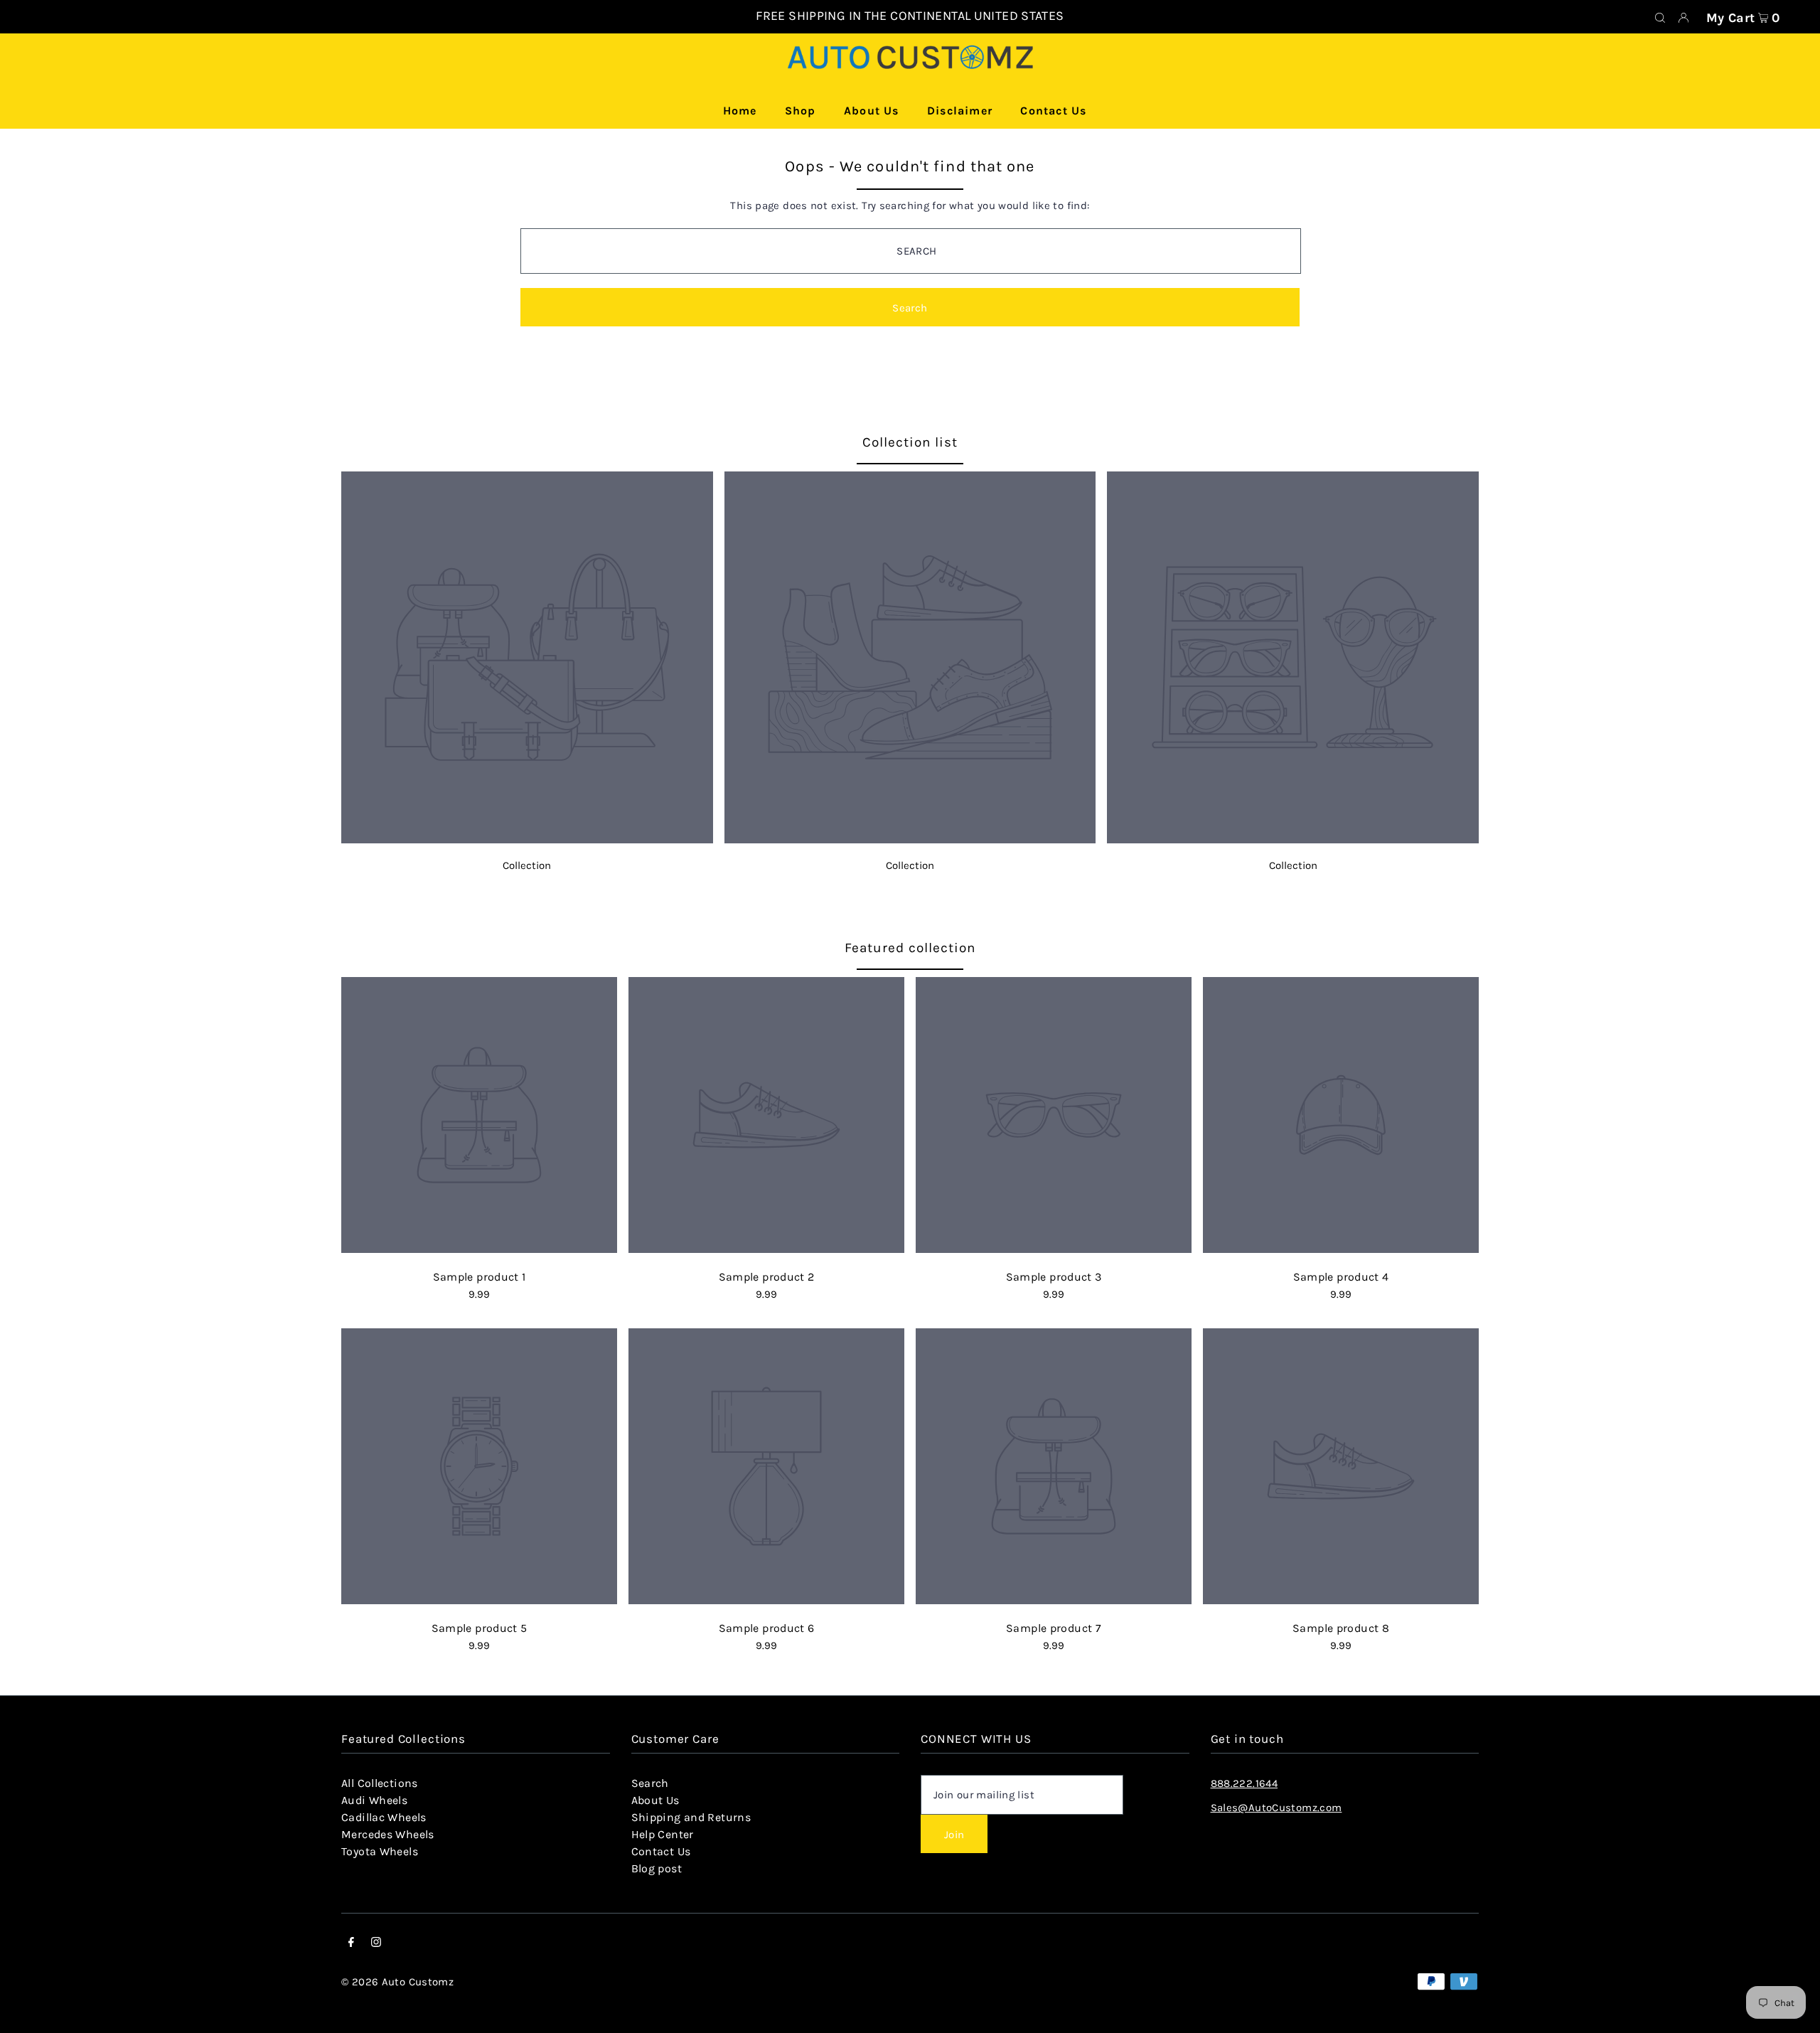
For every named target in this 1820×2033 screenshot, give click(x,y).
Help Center (663, 1834)
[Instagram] (376, 1943)
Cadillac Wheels (384, 1817)
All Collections (380, 1783)
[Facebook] (351, 1943)
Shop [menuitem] (801, 111)
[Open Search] (1660, 17)
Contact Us (661, 1851)
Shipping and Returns (691, 1817)
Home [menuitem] (740, 111)
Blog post (657, 1868)
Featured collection (910, 948)
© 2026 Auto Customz (397, 1982)
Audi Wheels (374, 1800)
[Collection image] (527, 839)
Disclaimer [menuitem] (960, 111)
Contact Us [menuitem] (1053, 111)
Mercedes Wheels (388, 1834)
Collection (527, 865)
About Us (655, 1800)
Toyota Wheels (380, 1851)
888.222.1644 (1244, 1783)
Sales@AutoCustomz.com (1276, 1808)
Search (650, 1783)
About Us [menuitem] (872, 111)
